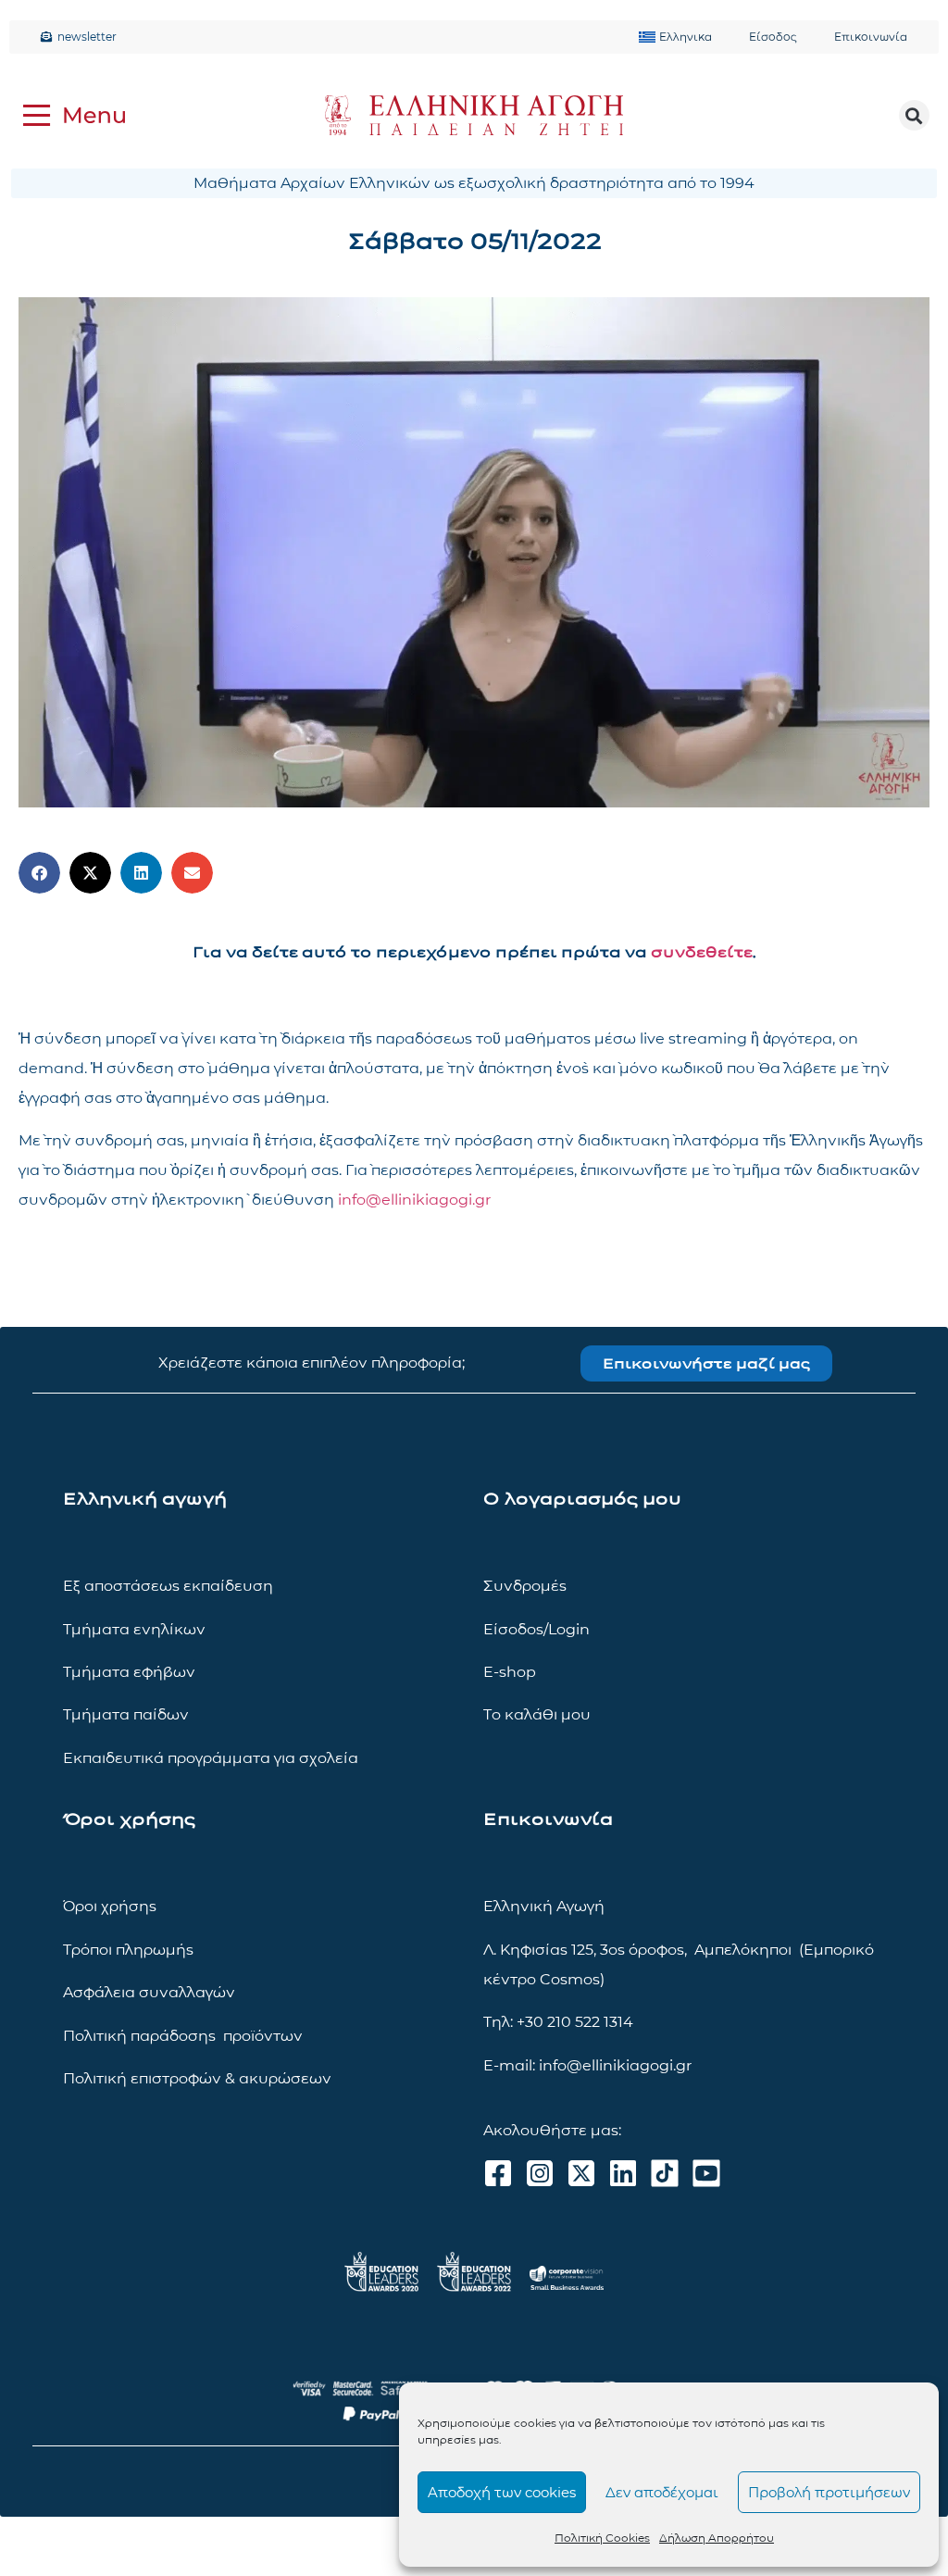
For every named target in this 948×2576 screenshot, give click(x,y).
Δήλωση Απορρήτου (717, 2538)
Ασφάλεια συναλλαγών (149, 1992)
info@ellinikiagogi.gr (414, 1200)
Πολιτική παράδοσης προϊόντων (183, 2036)
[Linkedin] (623, 2173)
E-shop (510, 1672)
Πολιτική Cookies (602, 2538)
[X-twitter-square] (581, 2173)
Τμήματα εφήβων (129, 1672)
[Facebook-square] (498, 2173)
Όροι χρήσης (110, 1906)
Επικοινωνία (871, 37)
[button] (914, 115)
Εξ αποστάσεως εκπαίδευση (168, 1586)
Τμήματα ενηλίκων (134, 1629)
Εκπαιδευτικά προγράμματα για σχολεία (211, 1758)
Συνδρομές (525, 1586)
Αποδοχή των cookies (502, 2492)
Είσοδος (773, 37)
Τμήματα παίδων (126, 1714)
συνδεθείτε (702, 952)
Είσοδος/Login (536, 1629)
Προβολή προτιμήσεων (829, 2492)
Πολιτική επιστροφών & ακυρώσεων (197, 2078)
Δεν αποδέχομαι (662, 2492)
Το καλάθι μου (537, 1714)
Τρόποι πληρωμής (128, 1950)
